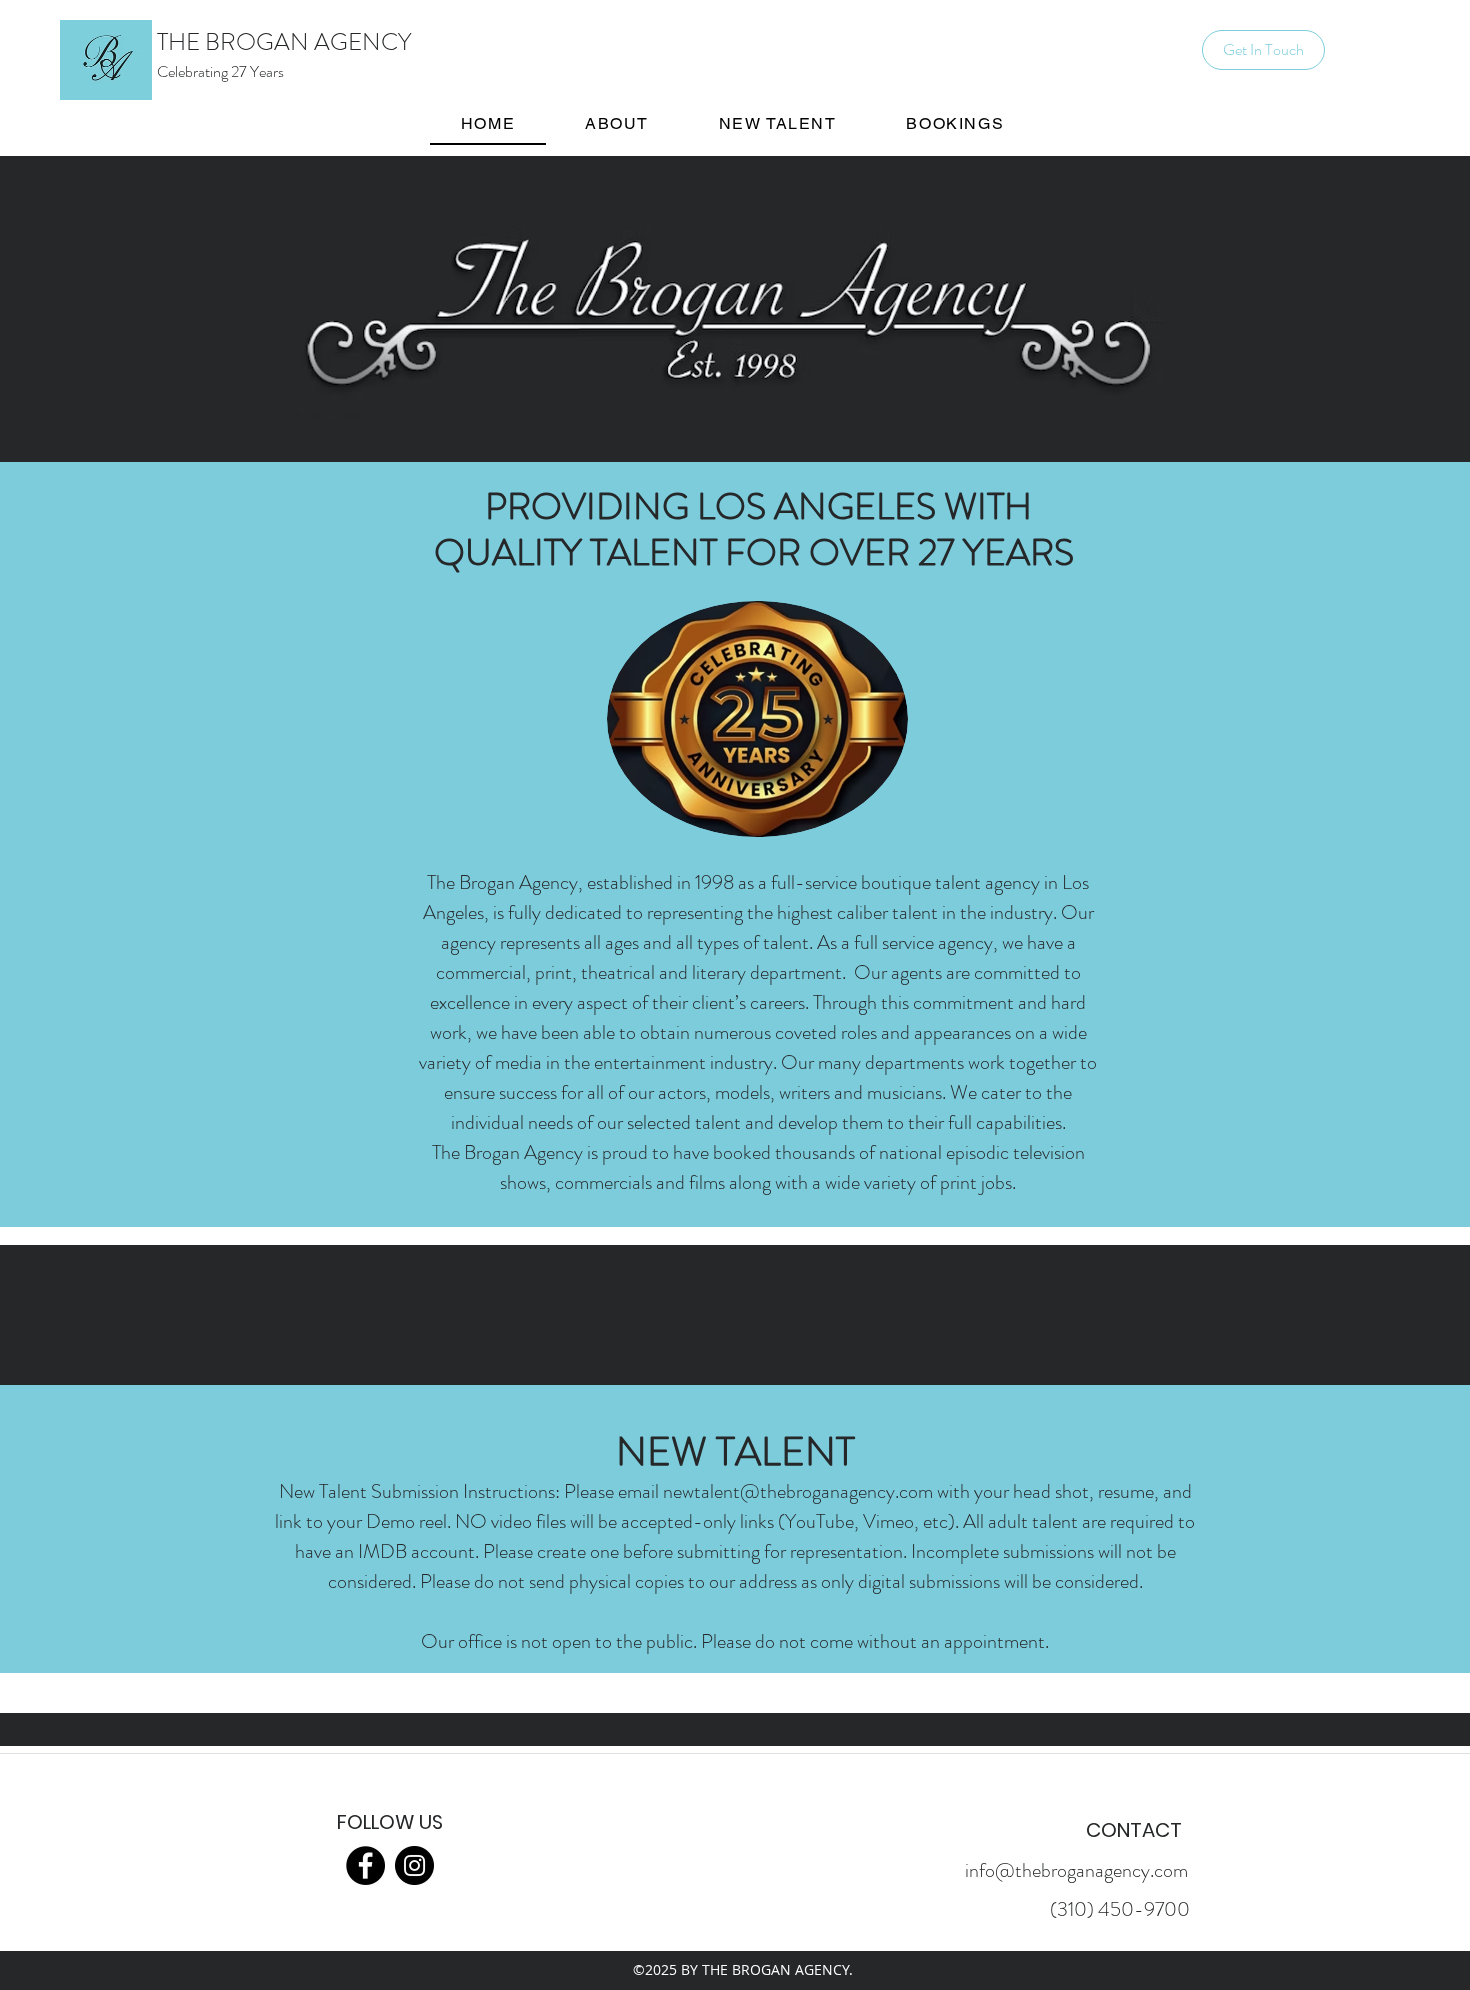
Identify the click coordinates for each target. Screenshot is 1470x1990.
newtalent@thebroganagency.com (798, 1491)
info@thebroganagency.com (1076, 1870)
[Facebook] (365, 1865)
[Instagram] (414, 1865)
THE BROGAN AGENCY (284, 42)
